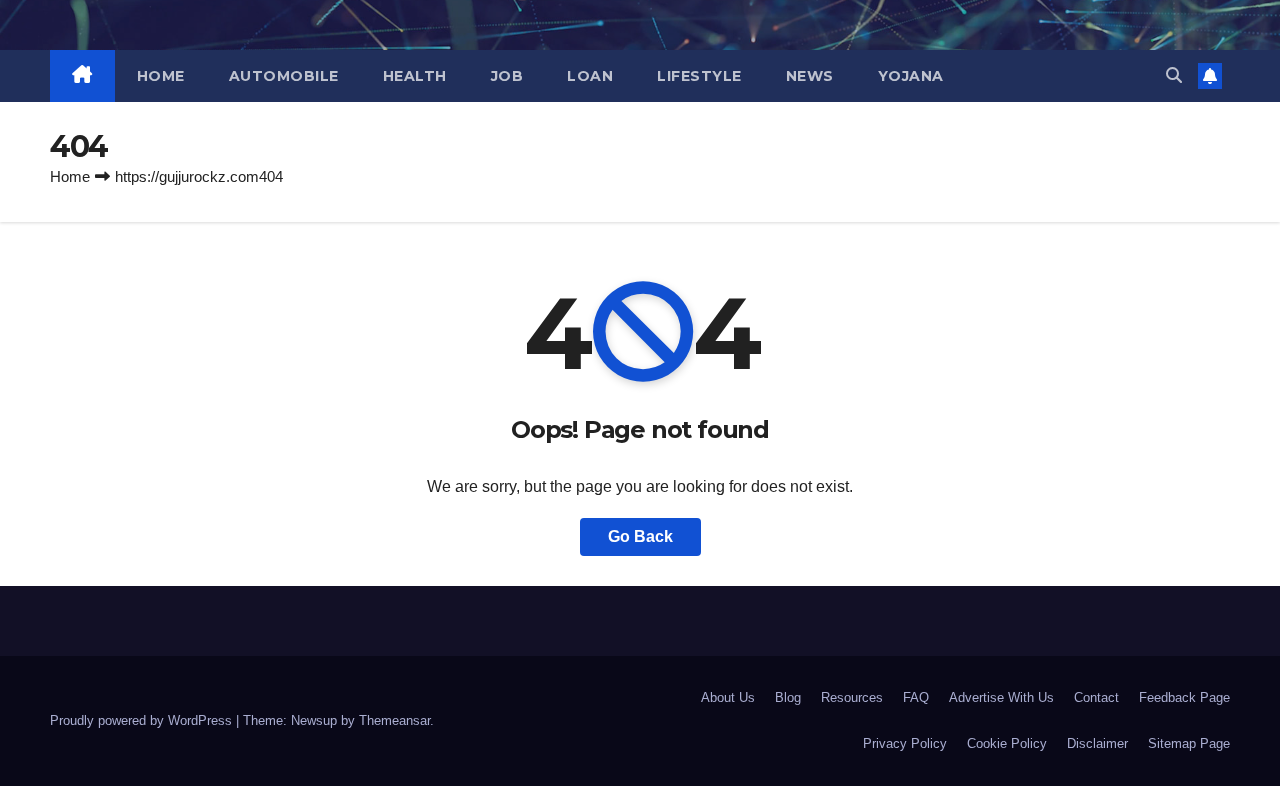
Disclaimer (1097, 743)
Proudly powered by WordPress (143, 720)
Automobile (284, 76)
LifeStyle (699, 76)
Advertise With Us (1001, 697)
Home (161, 76)
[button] (1174, 75)
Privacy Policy (905, 743)
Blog (788, 697)
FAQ (916, 697)
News (810, 76)
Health (415, 76)
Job (507, 76)
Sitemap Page (1189, 743)
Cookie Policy (1007, 743)
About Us (728, 697)
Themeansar (394, 720)
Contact (1096, 697)
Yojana (911, 76)
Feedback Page (1184, 697)
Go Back (640, 536)
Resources (852, 697)
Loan (590, 76)
